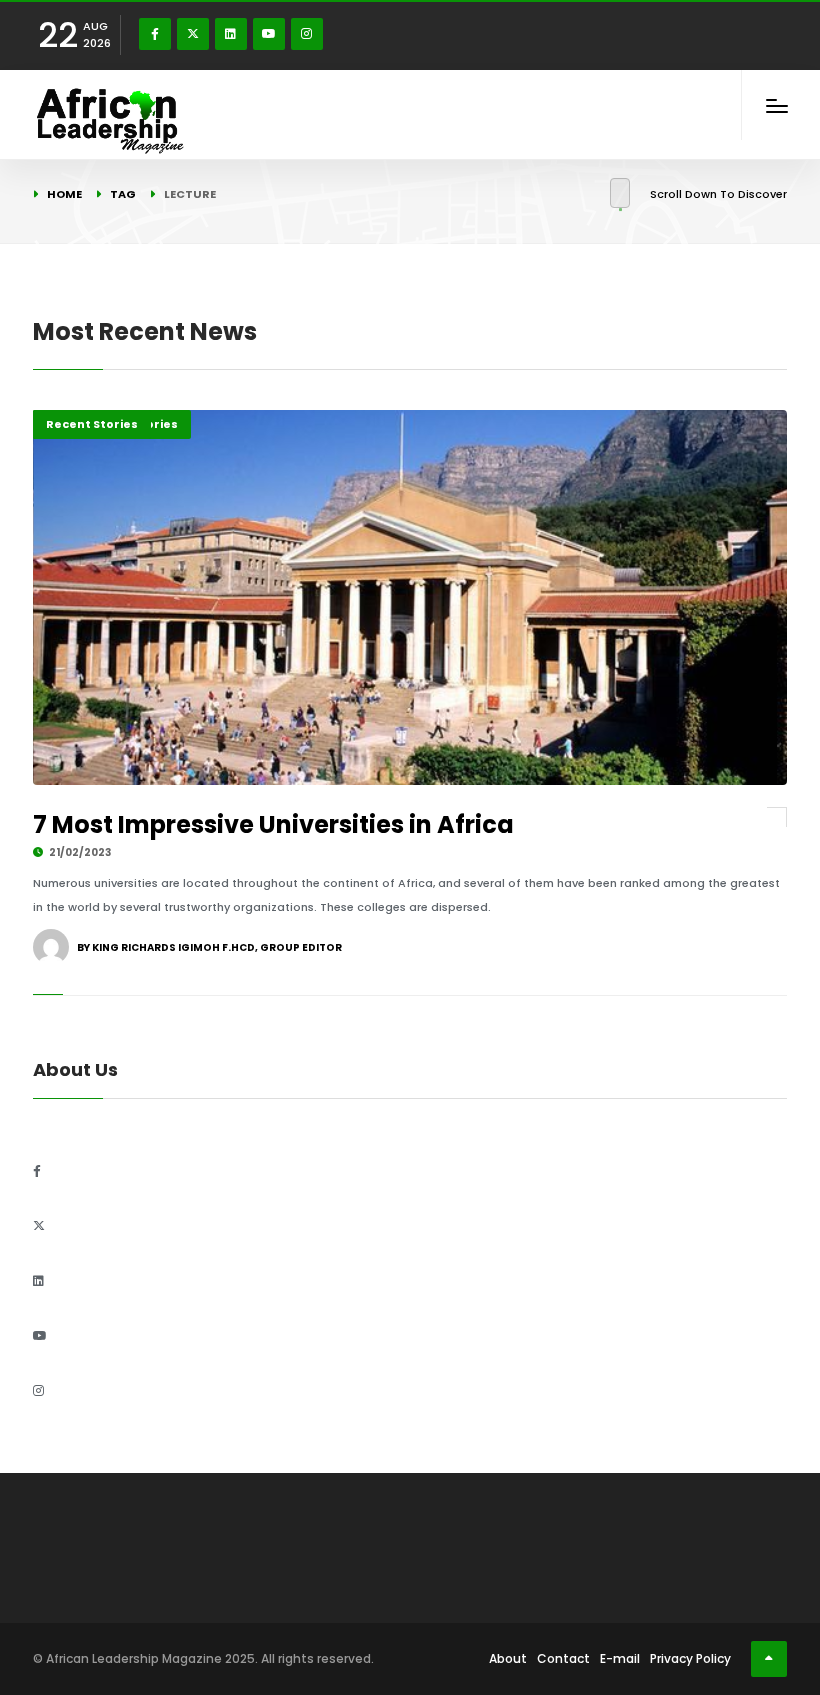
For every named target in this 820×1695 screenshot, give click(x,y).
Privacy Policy (690, 1658)
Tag (123, 194)
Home (64, 194)
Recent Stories (92, 424)
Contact (563, 1658)
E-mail (620, 1658)
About (508, 1658)
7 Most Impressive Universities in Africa (273, 824)
